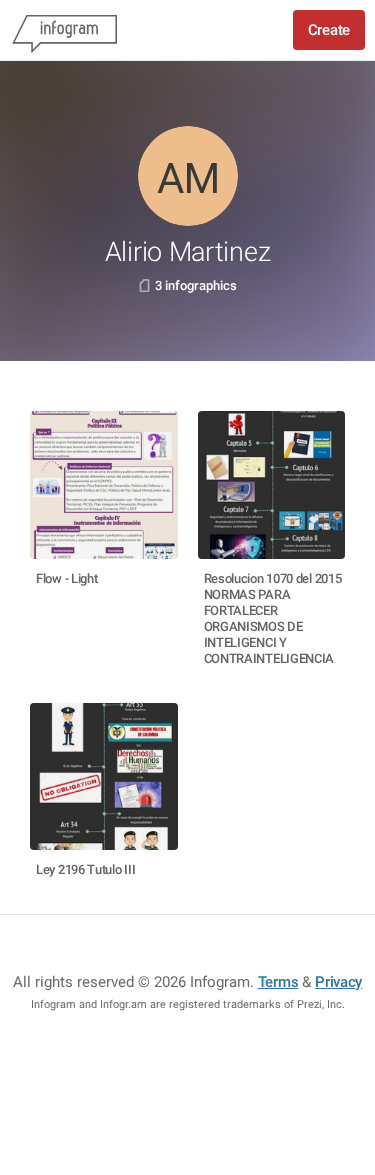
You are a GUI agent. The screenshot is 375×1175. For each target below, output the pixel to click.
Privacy (338, 982)
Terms (278, 982)
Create (329, 30)
